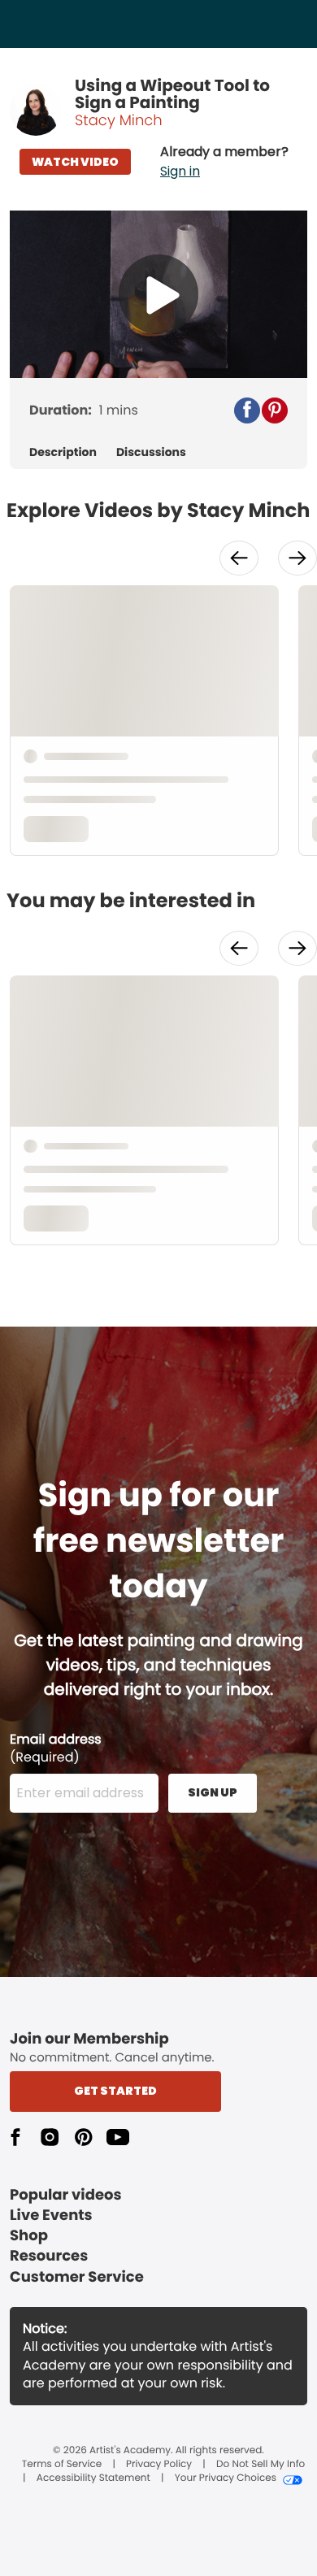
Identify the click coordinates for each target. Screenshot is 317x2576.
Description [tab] (63, 452)
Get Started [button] (115, 2091)
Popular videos (66, 2195)
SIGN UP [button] (213, 1792)
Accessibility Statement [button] (93, 2478)
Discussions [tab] (151, 452)
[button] (224, 162)
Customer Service (77, 2277)
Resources (49, 2256)
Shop (29, 2236)
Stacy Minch (119, 121)
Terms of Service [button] (62, 2465)
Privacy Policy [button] (159, 2465)
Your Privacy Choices (226, 2478)
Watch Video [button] (75, 162)
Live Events (51, 2215)
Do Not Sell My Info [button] (261, 2465)
